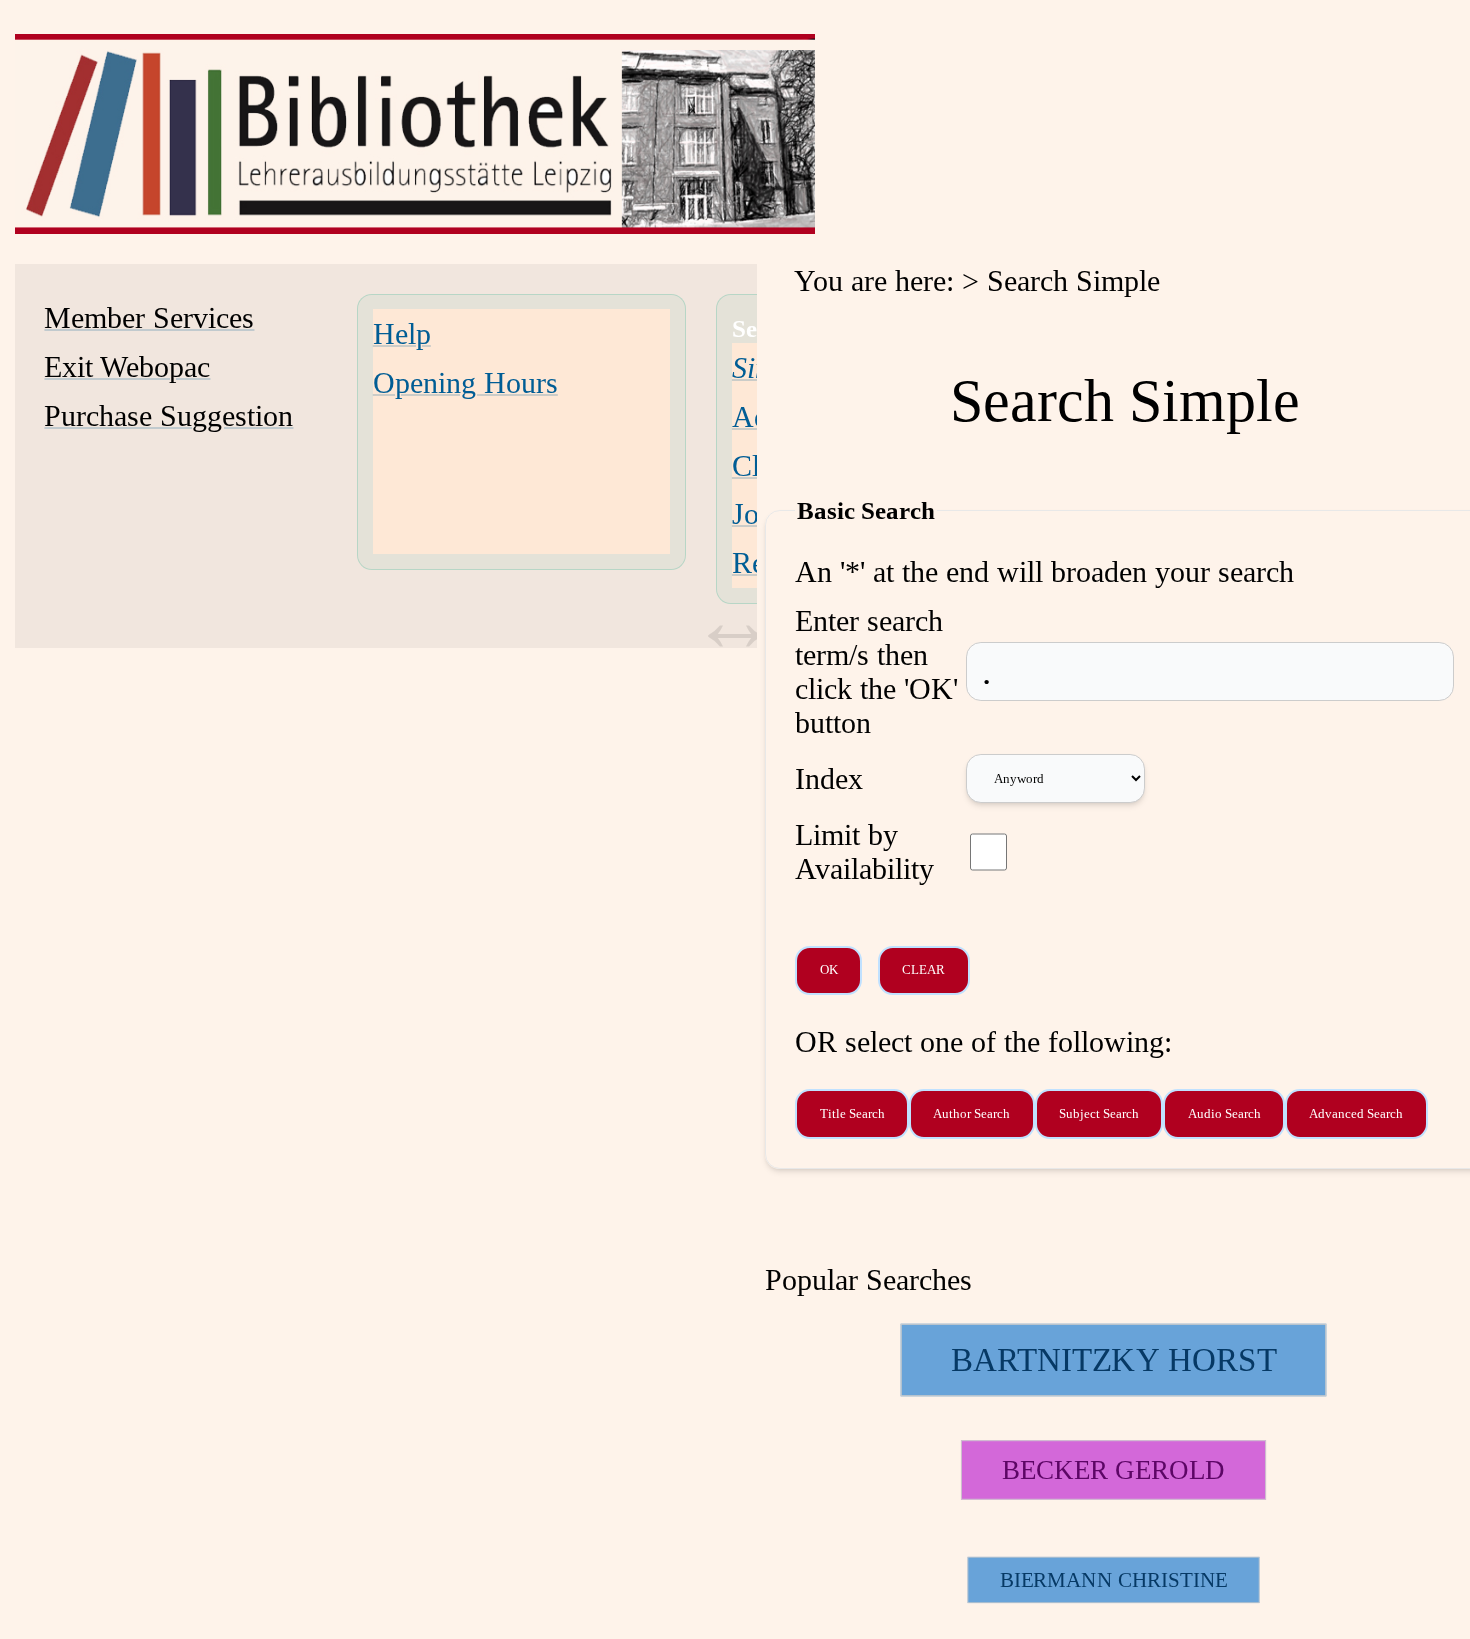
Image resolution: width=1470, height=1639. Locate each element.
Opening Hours (465, 382)
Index (829, 778)
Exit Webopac (127, 366)
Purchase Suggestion (168, 415)
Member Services (149, 317)
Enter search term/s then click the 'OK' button (876, 671)
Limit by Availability (864, 851)
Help (402, 333)
